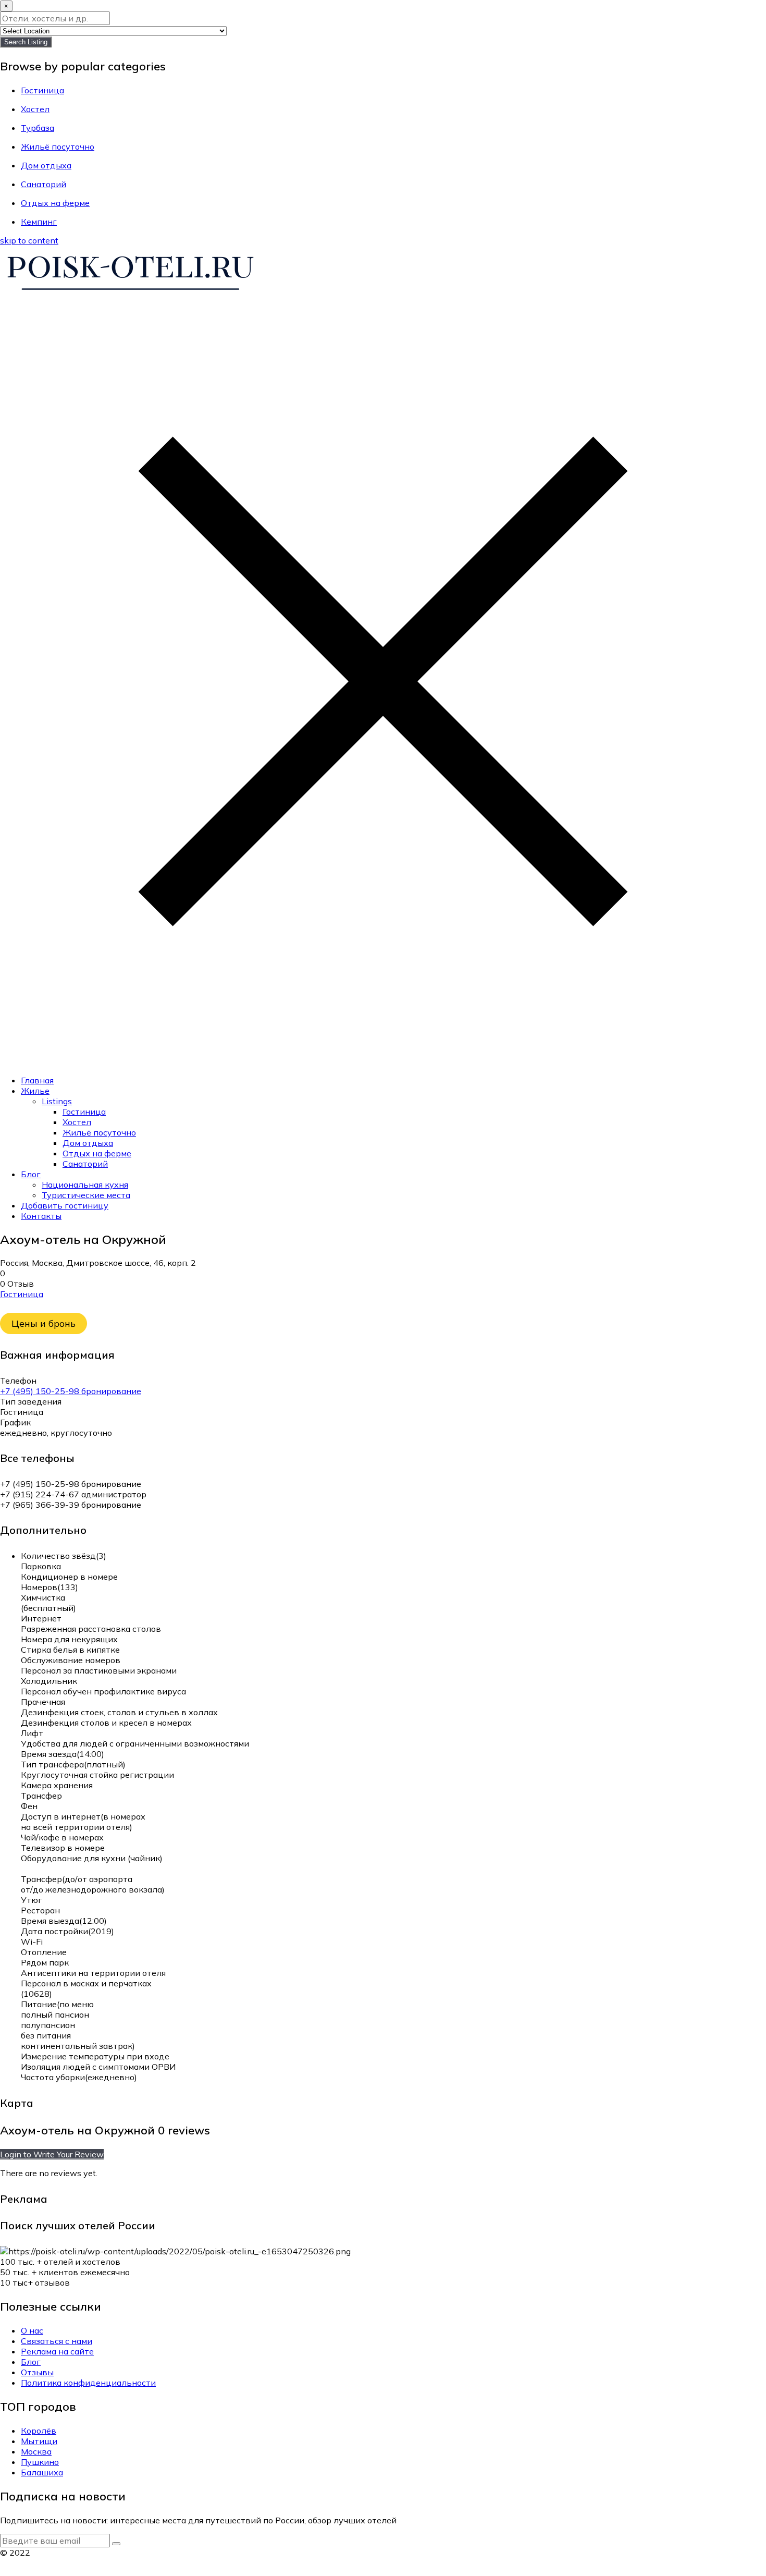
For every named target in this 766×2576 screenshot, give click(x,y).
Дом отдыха (88, 1143)
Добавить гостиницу (65, 1205)
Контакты (41, 1216)
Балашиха (42, 2472)
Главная (37, 1080)
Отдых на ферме (97, 1153)
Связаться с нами (57, 2341)
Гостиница (84, 1112)
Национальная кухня (85, 1185)
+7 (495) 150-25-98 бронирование (71, 1391)
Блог (31, 1174)
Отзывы (37, 2372)
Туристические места (86, 1195)
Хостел (77, 1122)
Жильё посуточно (99, 1132)
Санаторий (85, 1164)
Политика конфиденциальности (88, 2383)
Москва (36, 2451)
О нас (32, 2330)
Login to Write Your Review (52, 2154)
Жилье (35, 1091)
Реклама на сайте (57, 2351)
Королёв (39, 2431)
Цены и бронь (44, 1323)
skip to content (29, 240)
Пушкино (40, 2462)
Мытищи (39, 2441)
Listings (57, 1101)
